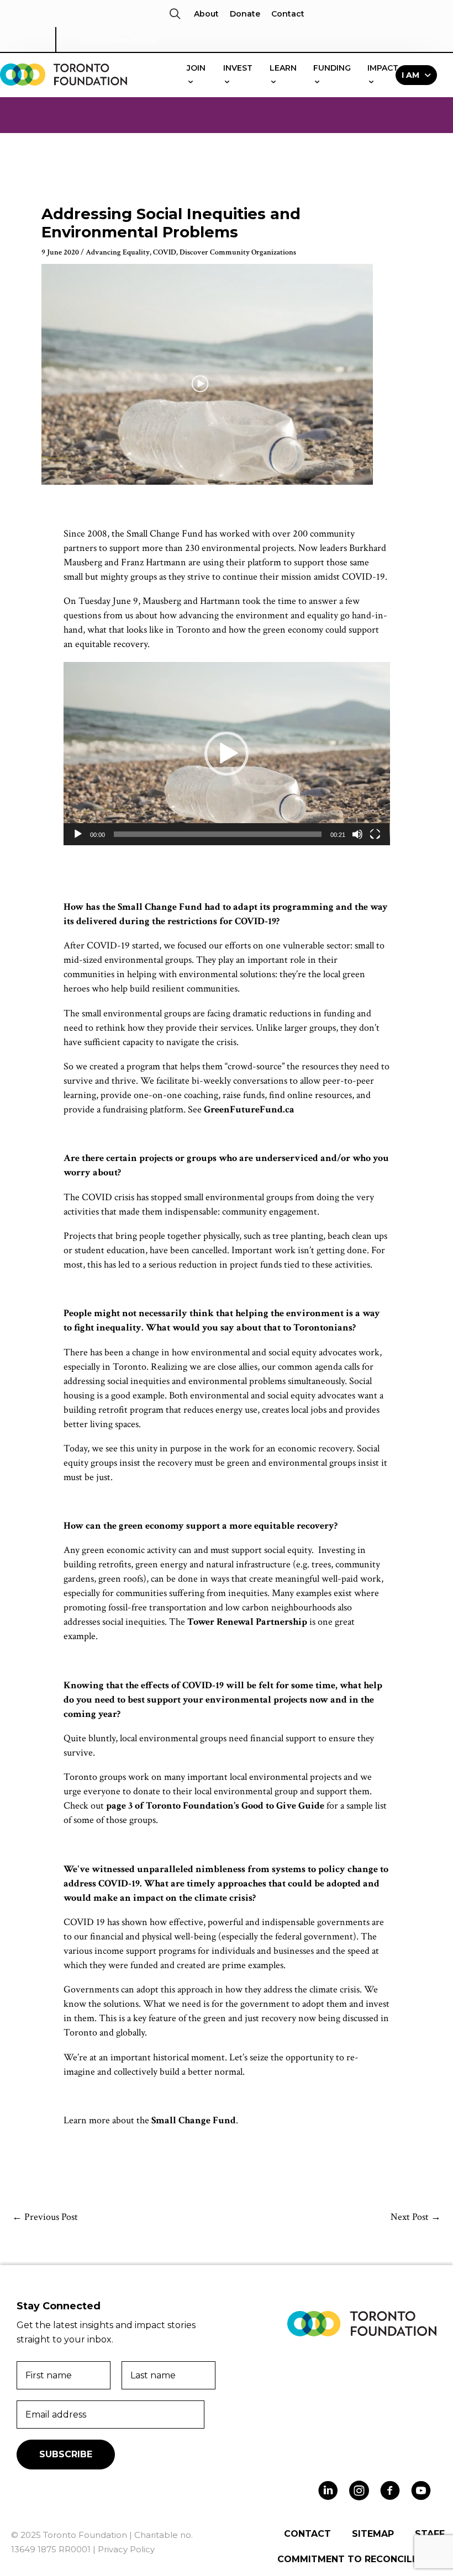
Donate (245, 14)
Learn (283, 68)
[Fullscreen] (375, 834)
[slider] (218, 834)
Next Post (416, 2217)
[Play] (78, 834)
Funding (332, 68)
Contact (288, 14)
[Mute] (357, 834)
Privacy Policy (126, 2549)
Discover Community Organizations (238, 252)
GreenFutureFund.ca (249, 1109)
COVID (165, 252)
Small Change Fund (194, 2120)
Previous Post (45, 2217)
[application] (227, 754)
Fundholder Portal (118, 40)
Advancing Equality (118, 252)
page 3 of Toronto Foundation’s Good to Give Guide (215, 1806)
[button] (175, 14)
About (206, 14)
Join (196, 68)
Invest (238, 68)
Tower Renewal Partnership (247, 1622)
